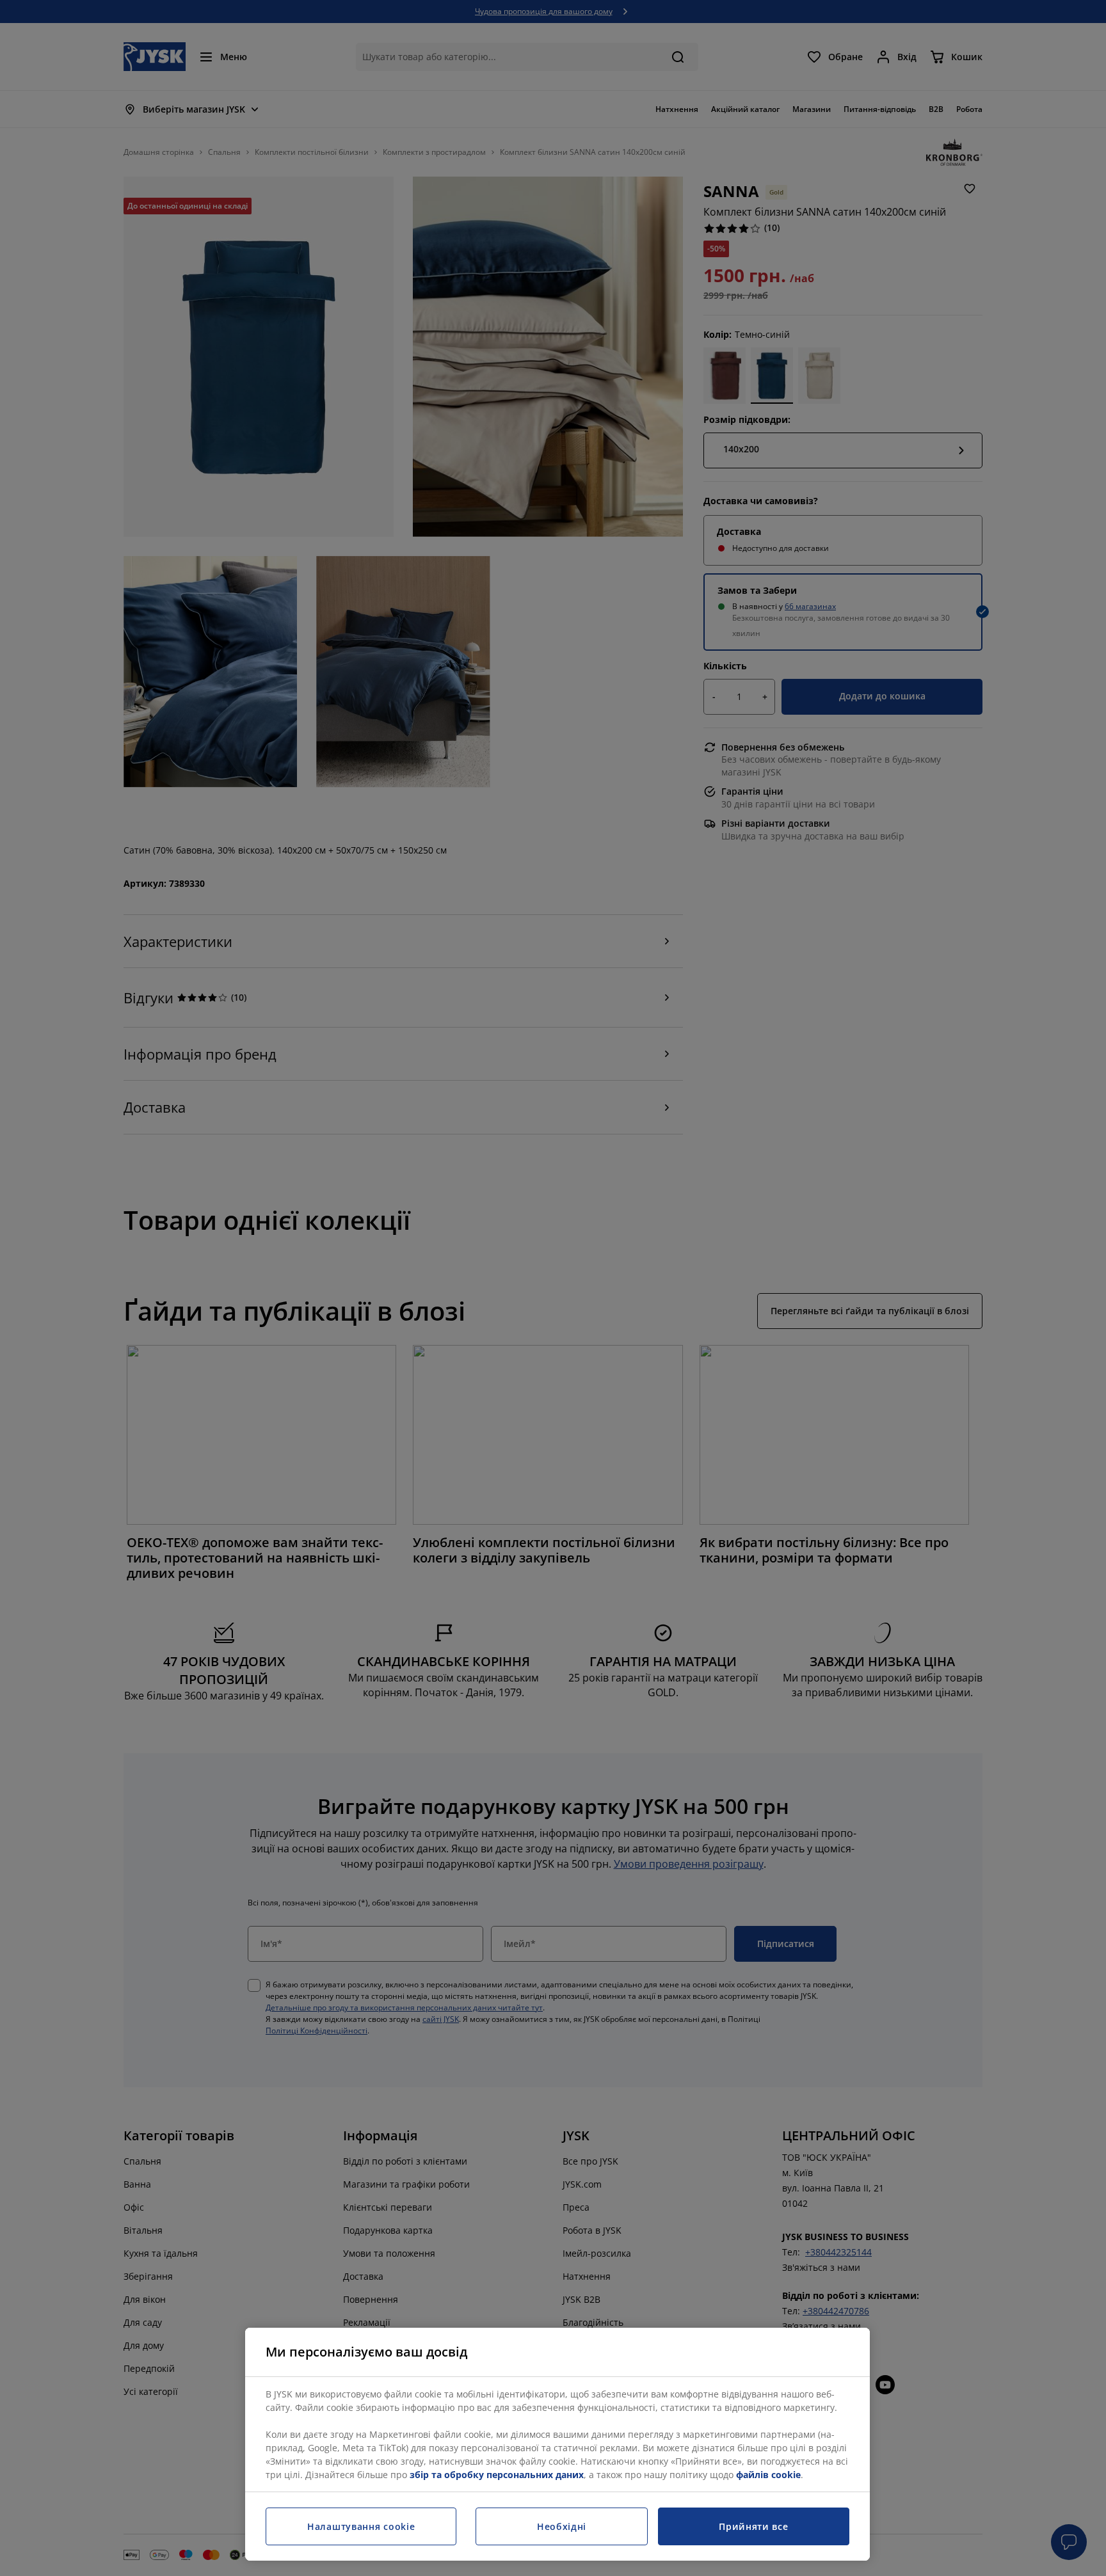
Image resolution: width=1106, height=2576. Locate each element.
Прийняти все (753, 2526)
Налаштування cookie (361, 2526)
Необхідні (562, 2526)
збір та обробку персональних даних (497, 2475)
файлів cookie (768, 2475)
